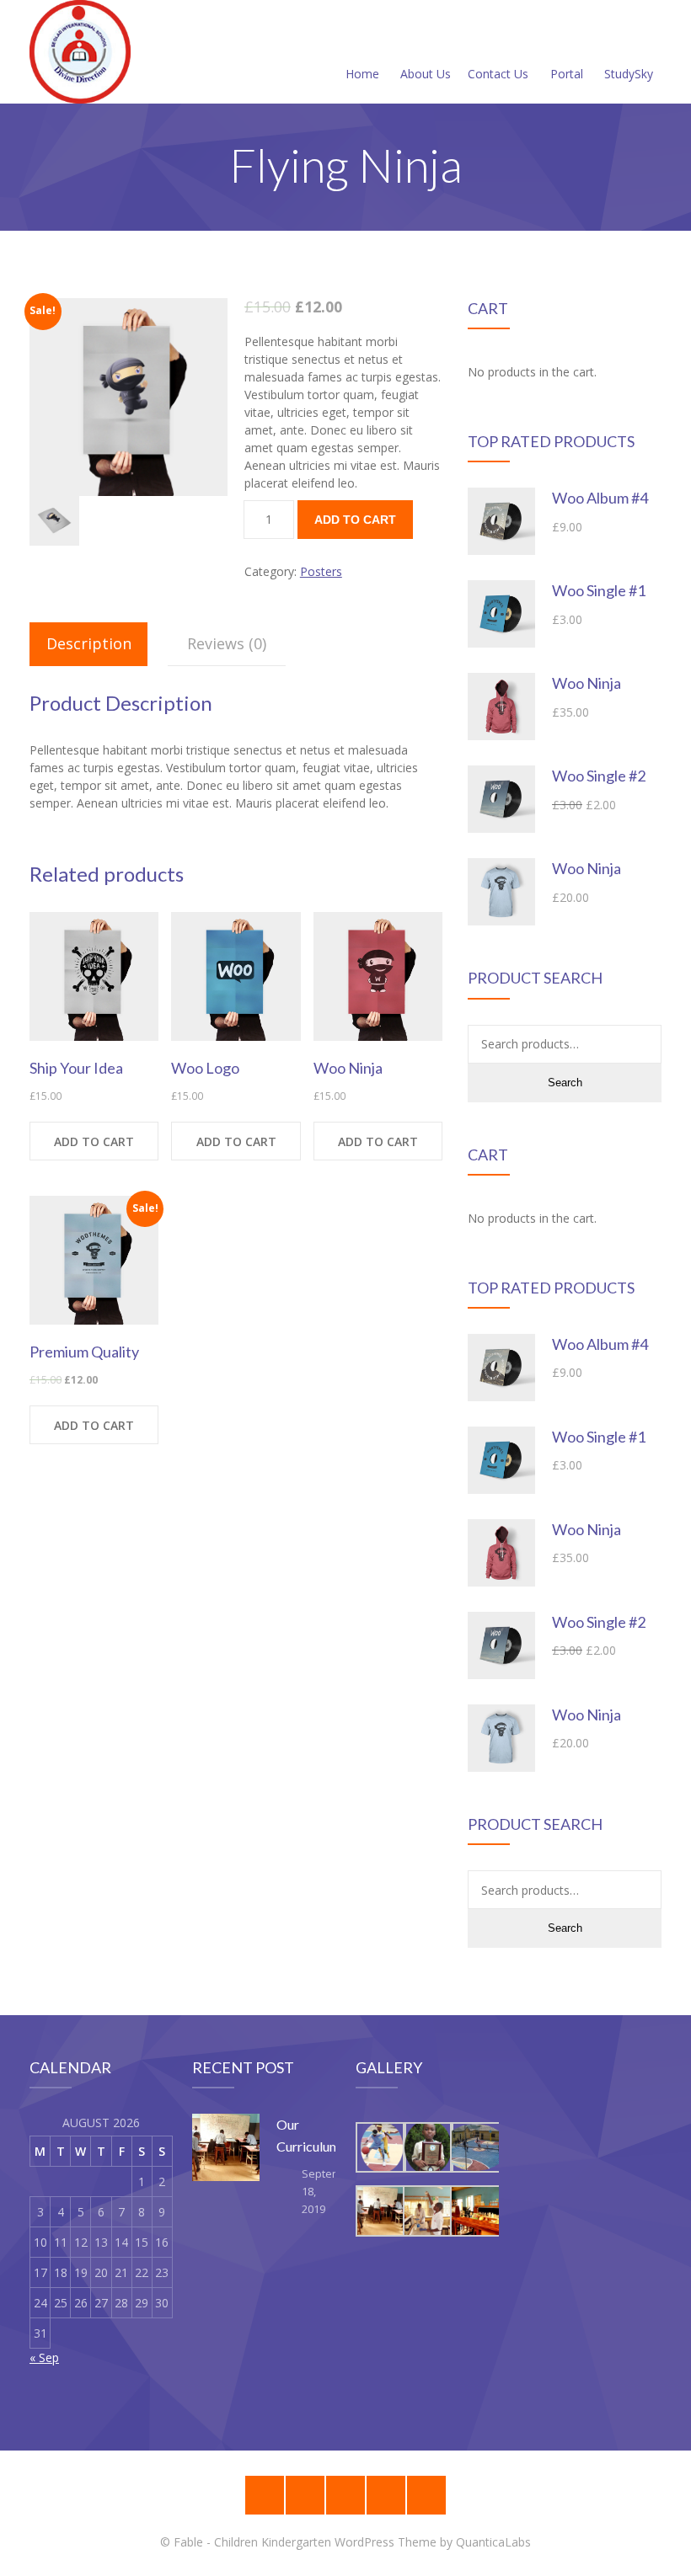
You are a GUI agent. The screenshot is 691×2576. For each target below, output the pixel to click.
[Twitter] (426, 2495)
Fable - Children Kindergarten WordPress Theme (305, 2542)
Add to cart (355, 520)
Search (565, 1083)
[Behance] (265, 2495)
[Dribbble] (305, 2495)
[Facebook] (386, 2495)
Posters (321, 571)
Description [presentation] (89, 643)
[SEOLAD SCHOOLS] (80, 52)
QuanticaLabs (493, 2542)
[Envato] (345, 2495)
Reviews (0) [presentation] (227, 643)
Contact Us (498, 74)
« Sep (44, 2357)
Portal (567, 74)
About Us (426, 74)
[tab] (88, 644)
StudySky (629, 74)
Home (362, 74)
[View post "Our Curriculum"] (226, 2147)
